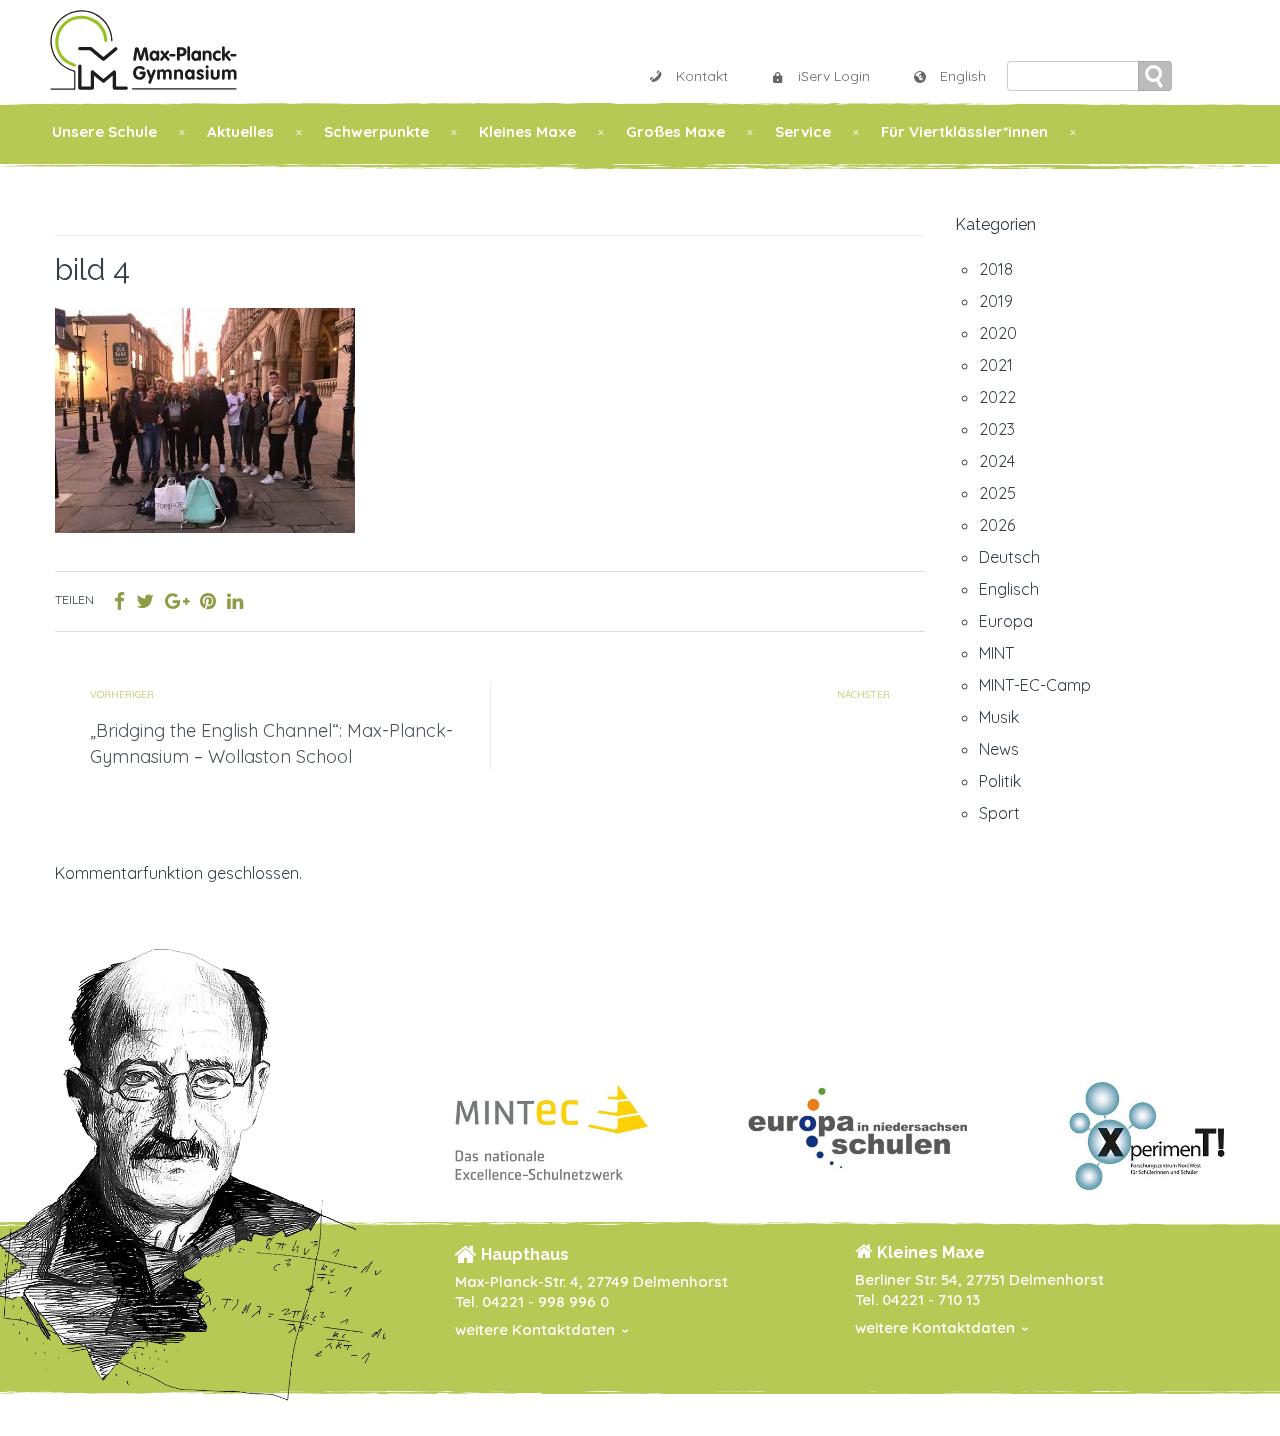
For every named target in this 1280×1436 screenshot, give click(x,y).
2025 (997, 493)
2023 (997, 429)
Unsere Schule (104, 131)
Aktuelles (240, 131)
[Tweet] (145, 601)
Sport (999, 813)
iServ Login (834, 76)
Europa (1006, 621)
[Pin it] (208, 601)
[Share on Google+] (177, 601)
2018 (996, 269)
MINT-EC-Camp (1035, 685)
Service (803, 131)
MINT (996, 653)
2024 (997, 461)
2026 (997, 525)
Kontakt (702, 76)
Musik (999, 717)
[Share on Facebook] (119, 601)
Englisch (1009, 589)
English (963, 76)
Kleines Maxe (527, 131)
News (999, 749)
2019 (996, 301)
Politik (1000, 781)
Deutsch (1009, 557)
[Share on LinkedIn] (235, 601)
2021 (996, 365)
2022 (997, 397)
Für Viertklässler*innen (964, 131)
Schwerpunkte (376, 131)
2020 (998, 333)
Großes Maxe (675, 131)
